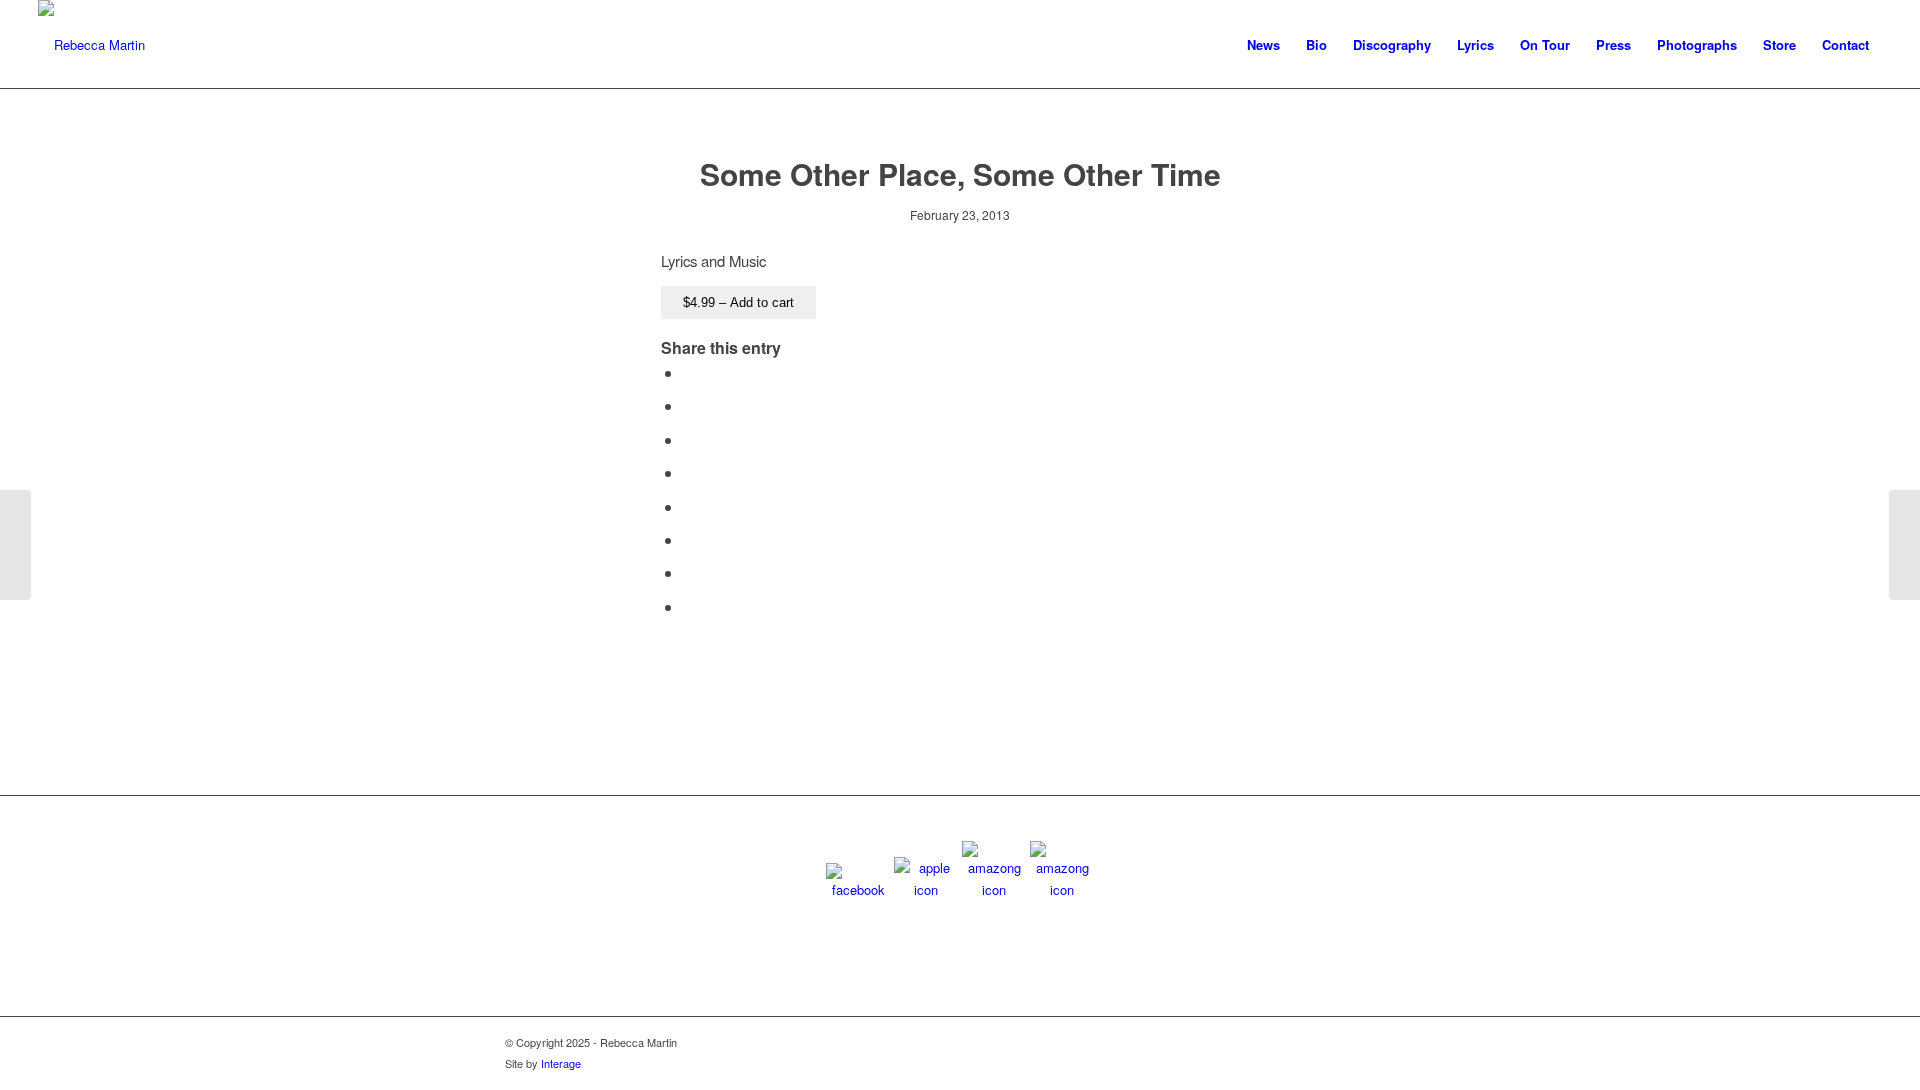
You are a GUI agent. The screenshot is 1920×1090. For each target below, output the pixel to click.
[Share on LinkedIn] (689, 472)
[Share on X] (689, 405)
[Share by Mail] (689, 606)
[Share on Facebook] (689, 372)
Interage (561, 1063)
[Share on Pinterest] (689, 439)
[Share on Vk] (689, 539)
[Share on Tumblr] (689, 506)
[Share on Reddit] (689, 572)
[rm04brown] (91, 45)
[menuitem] (1263, 45)
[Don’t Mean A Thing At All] (15, 545)
